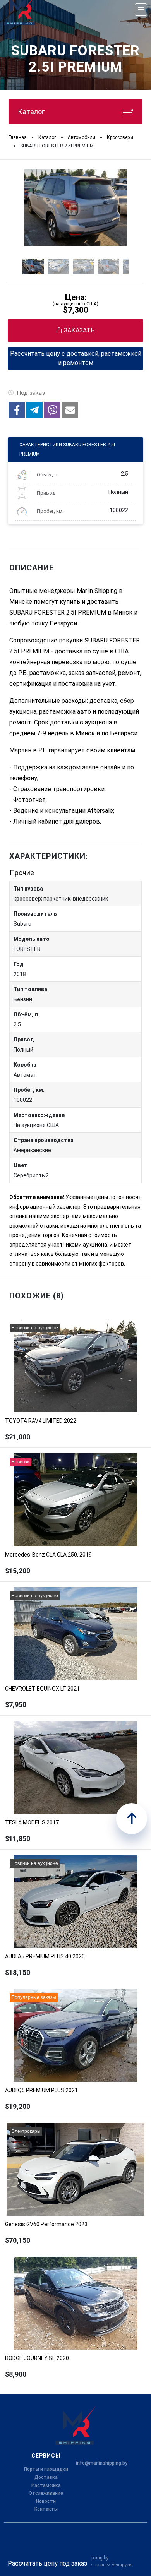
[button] (17, 410)
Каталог (31, 112)
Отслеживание (46, 2493)
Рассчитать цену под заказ (47, 2563)
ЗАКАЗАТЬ (79, 330)
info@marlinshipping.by (102, 2463)
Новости (46, 2501)
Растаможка (46, 2485)
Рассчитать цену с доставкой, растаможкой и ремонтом (76, 358)
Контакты (46, 2509)
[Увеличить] (75, 207)
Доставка (46, 2477)
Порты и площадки (46, 2469)
